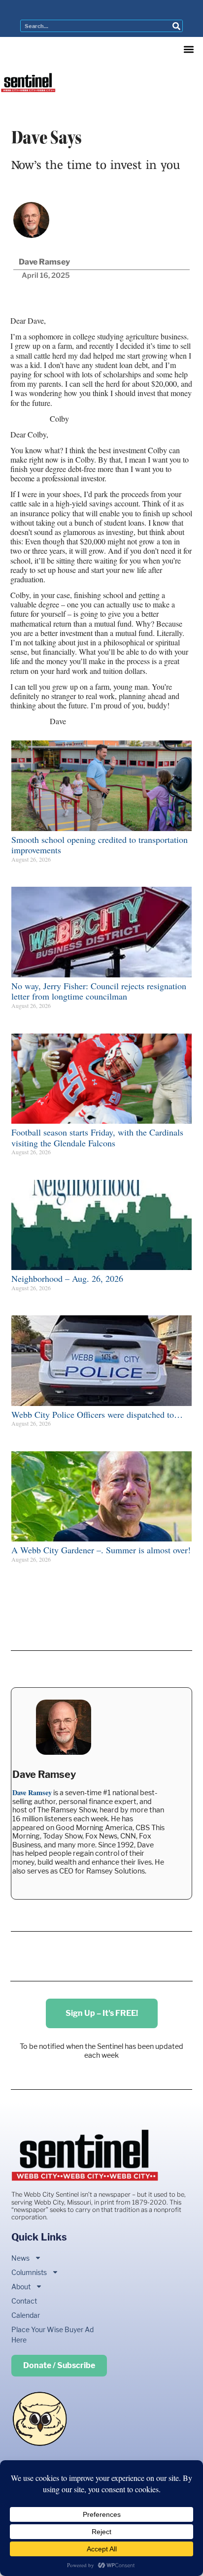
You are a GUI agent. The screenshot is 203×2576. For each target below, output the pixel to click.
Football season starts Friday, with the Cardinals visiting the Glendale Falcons (97, 1137)
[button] (189, 49)
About (21, 2287)
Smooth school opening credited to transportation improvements (100, 845)
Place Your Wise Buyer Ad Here (52, 2335)
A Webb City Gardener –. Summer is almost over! (101, 1550)
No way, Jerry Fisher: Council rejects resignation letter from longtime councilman (99, 991)
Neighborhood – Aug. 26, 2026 (67, 1278)
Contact (24, 2301)
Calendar (26, 2315)
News (20, 2258)
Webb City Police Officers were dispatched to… (97, 1414)
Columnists (29, 2272)
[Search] (176, 26)
